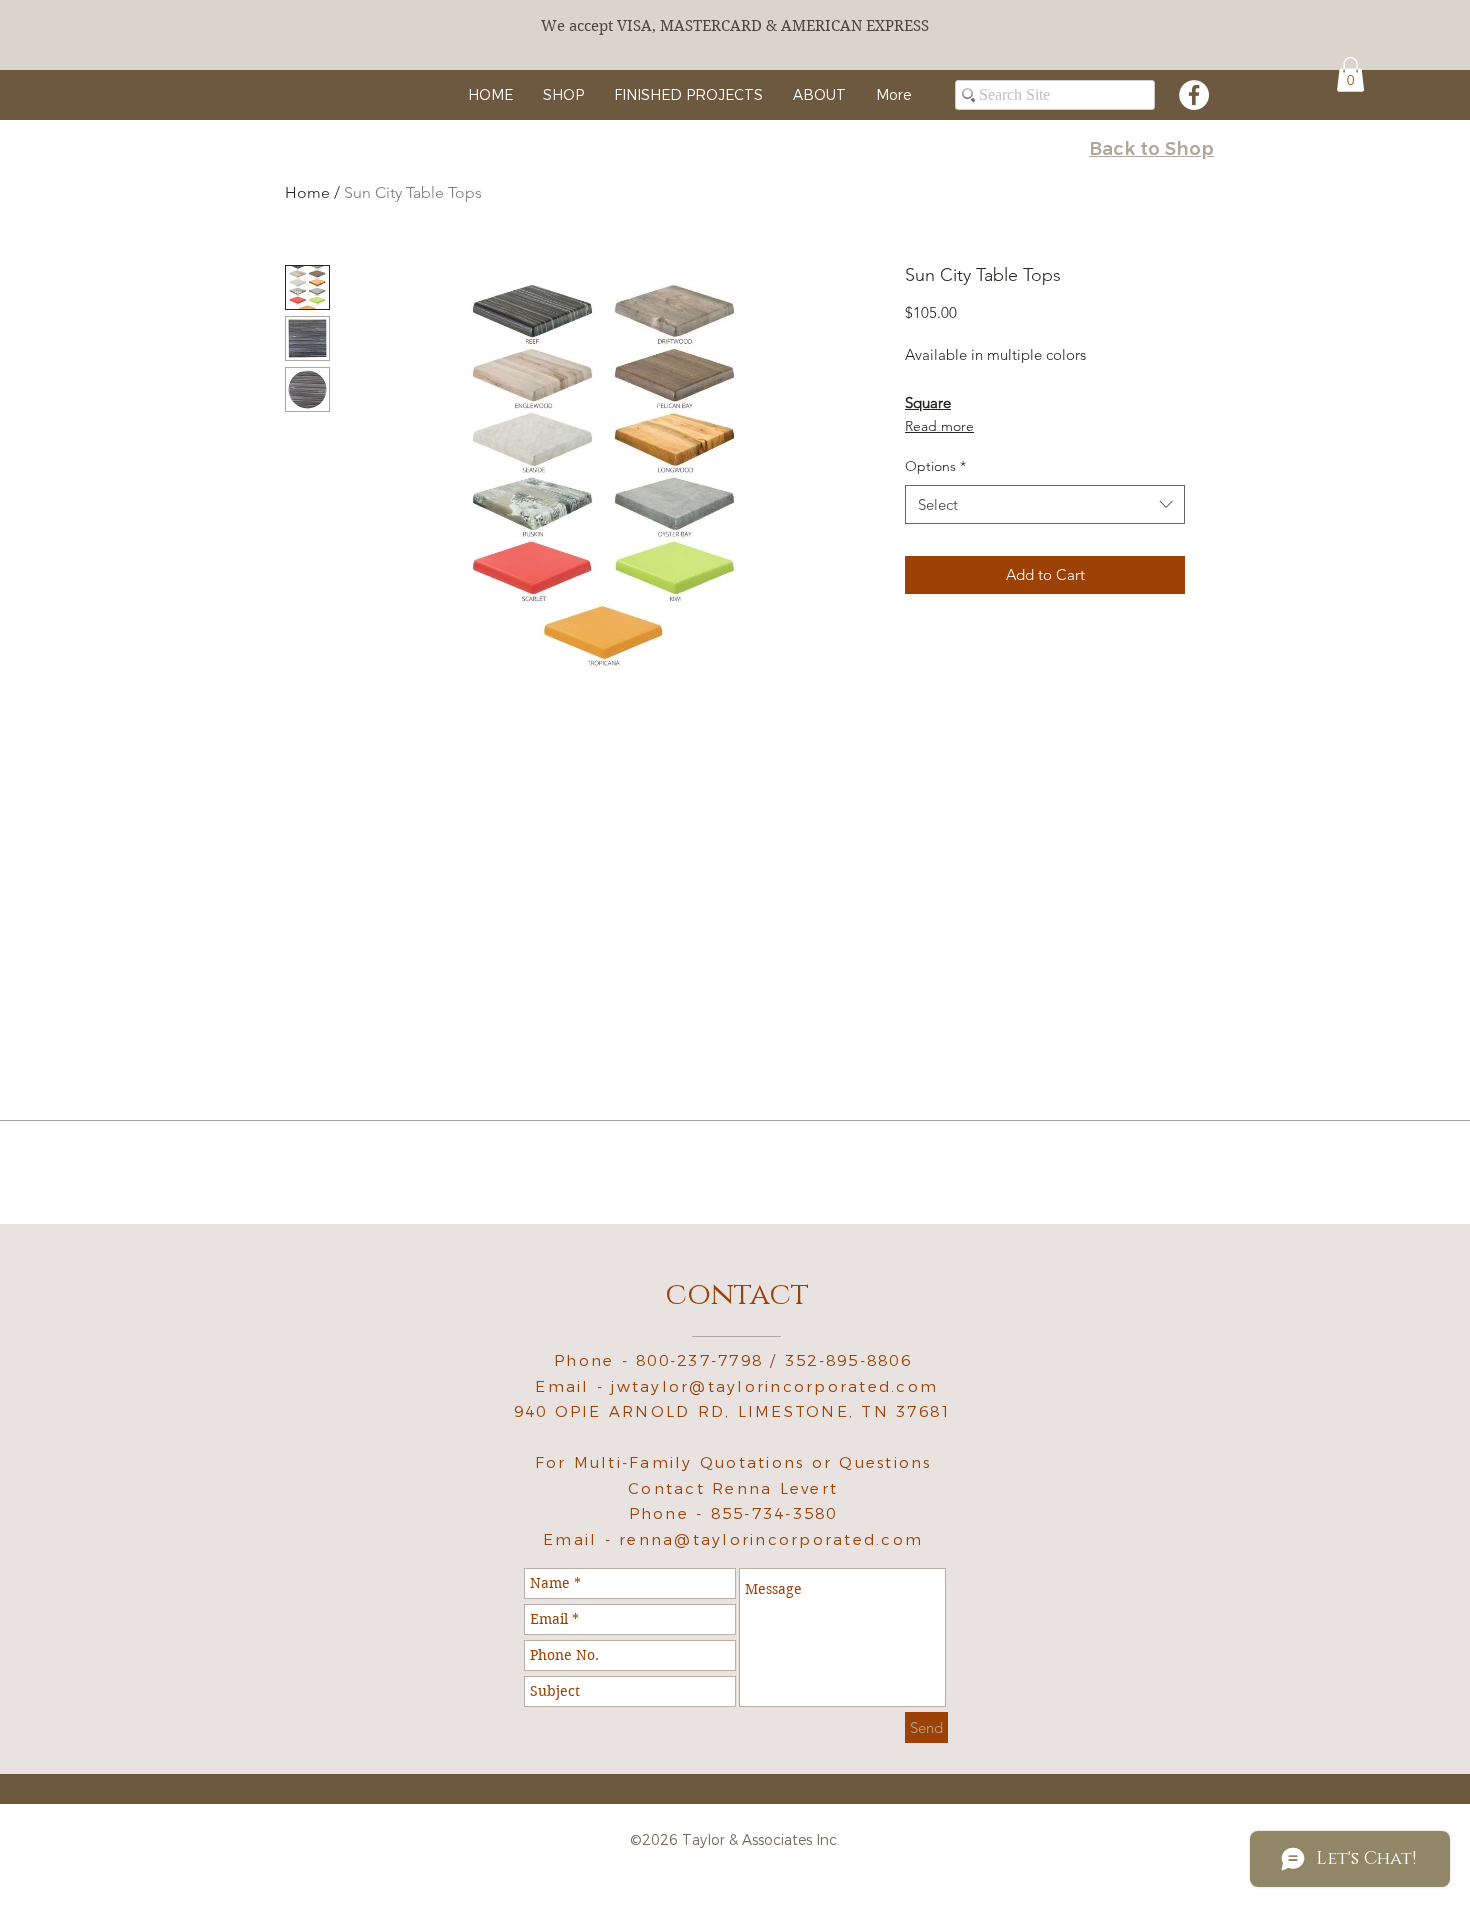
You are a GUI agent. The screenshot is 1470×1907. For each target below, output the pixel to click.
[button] (1350, 74)
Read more (939, 426)
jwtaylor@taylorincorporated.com (774, 1386)
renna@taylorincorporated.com (771, 1539)
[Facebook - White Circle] (1194, 95)
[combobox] (1045, 504)
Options (935, 466)
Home (307, 192)
